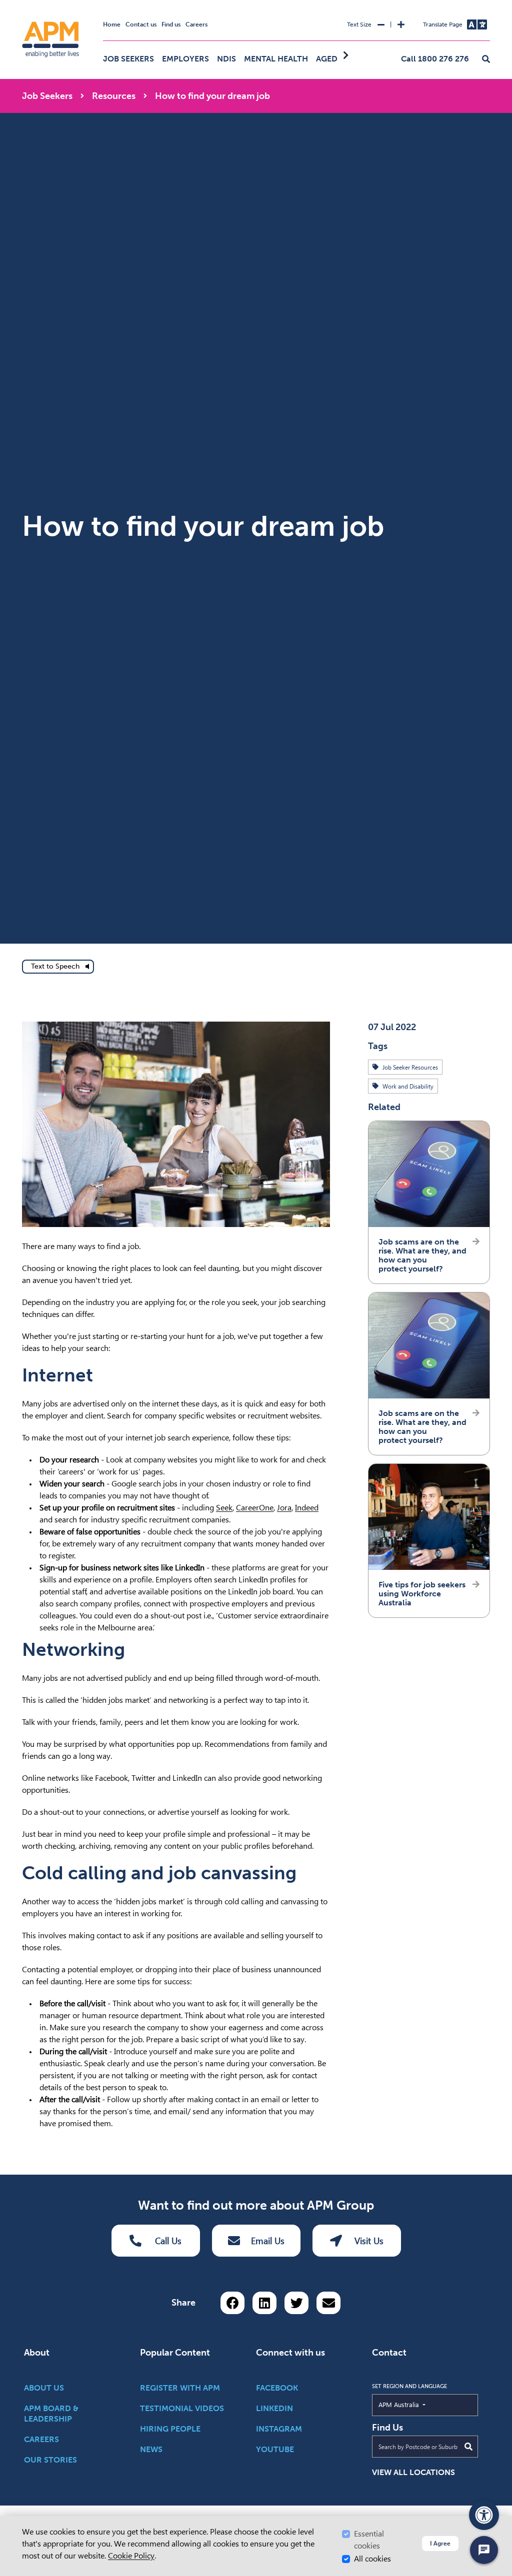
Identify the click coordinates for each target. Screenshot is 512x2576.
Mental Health (276, 59)
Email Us (268, 2241)
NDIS (226, 59)
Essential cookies (369, 2540)
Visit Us (369, 2241)
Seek (224, 1508)
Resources (114, 96)
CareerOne (255, 1508)
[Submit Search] (468, 2447)
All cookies (372, 2559)
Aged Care (338, 59)
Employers (185, 59)
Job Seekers (128, 59)
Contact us (141, 24)
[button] (486, 59)
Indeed (307, 1508)
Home (112, 24)
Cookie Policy (131, 2556)
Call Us (168, 2241)
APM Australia (422, 2404)
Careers (196, 24)
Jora (284, 1508)
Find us (171, 24)
